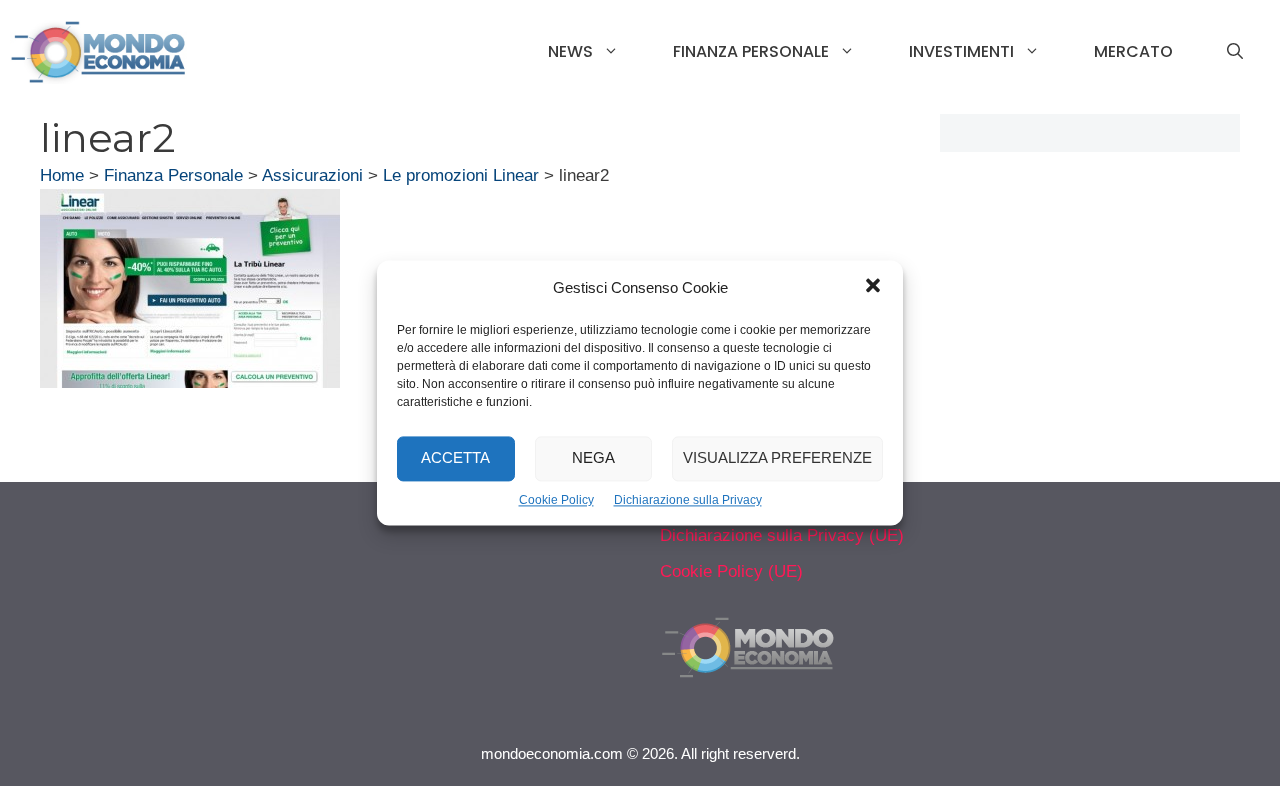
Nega (593, 458)
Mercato (1133, 51)
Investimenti (961, 51)
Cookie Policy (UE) (731, 571)
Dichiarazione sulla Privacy (688, 500)
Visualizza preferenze (777, 458)
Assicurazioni (312, 175)
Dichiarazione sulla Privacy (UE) (782, 535)
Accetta (455, 458)
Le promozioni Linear (461, 175)
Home (62, 175)
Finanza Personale (751, 51)
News (570, 51)
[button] (873, 288)
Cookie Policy (556, 500)
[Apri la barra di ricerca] (1235, 52)
